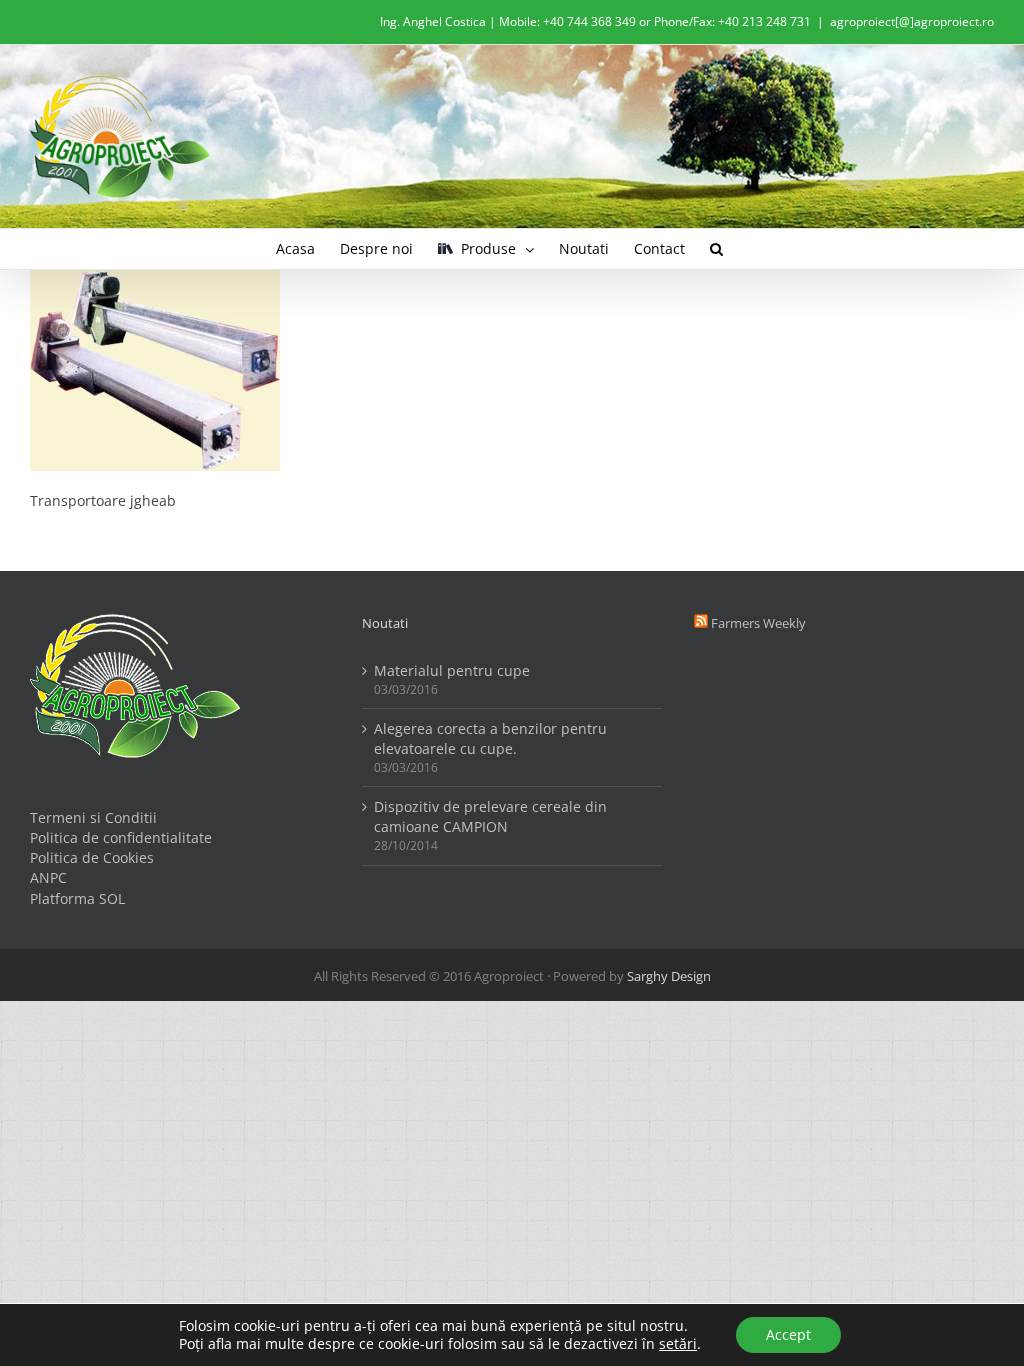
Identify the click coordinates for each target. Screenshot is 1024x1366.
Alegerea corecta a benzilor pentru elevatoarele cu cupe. (490, 738)
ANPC (48, 877)
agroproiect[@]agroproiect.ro (912, 21)
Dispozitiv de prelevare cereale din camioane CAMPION (490, 816)
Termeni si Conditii (93, 817)
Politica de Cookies (92, 857)
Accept (788, 1334)
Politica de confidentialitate (121, 837)
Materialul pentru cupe (452, 670)
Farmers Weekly (758, 623)
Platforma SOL (77, 898)
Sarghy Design (669, 976)
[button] (716, 249)
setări (678, 1344)
